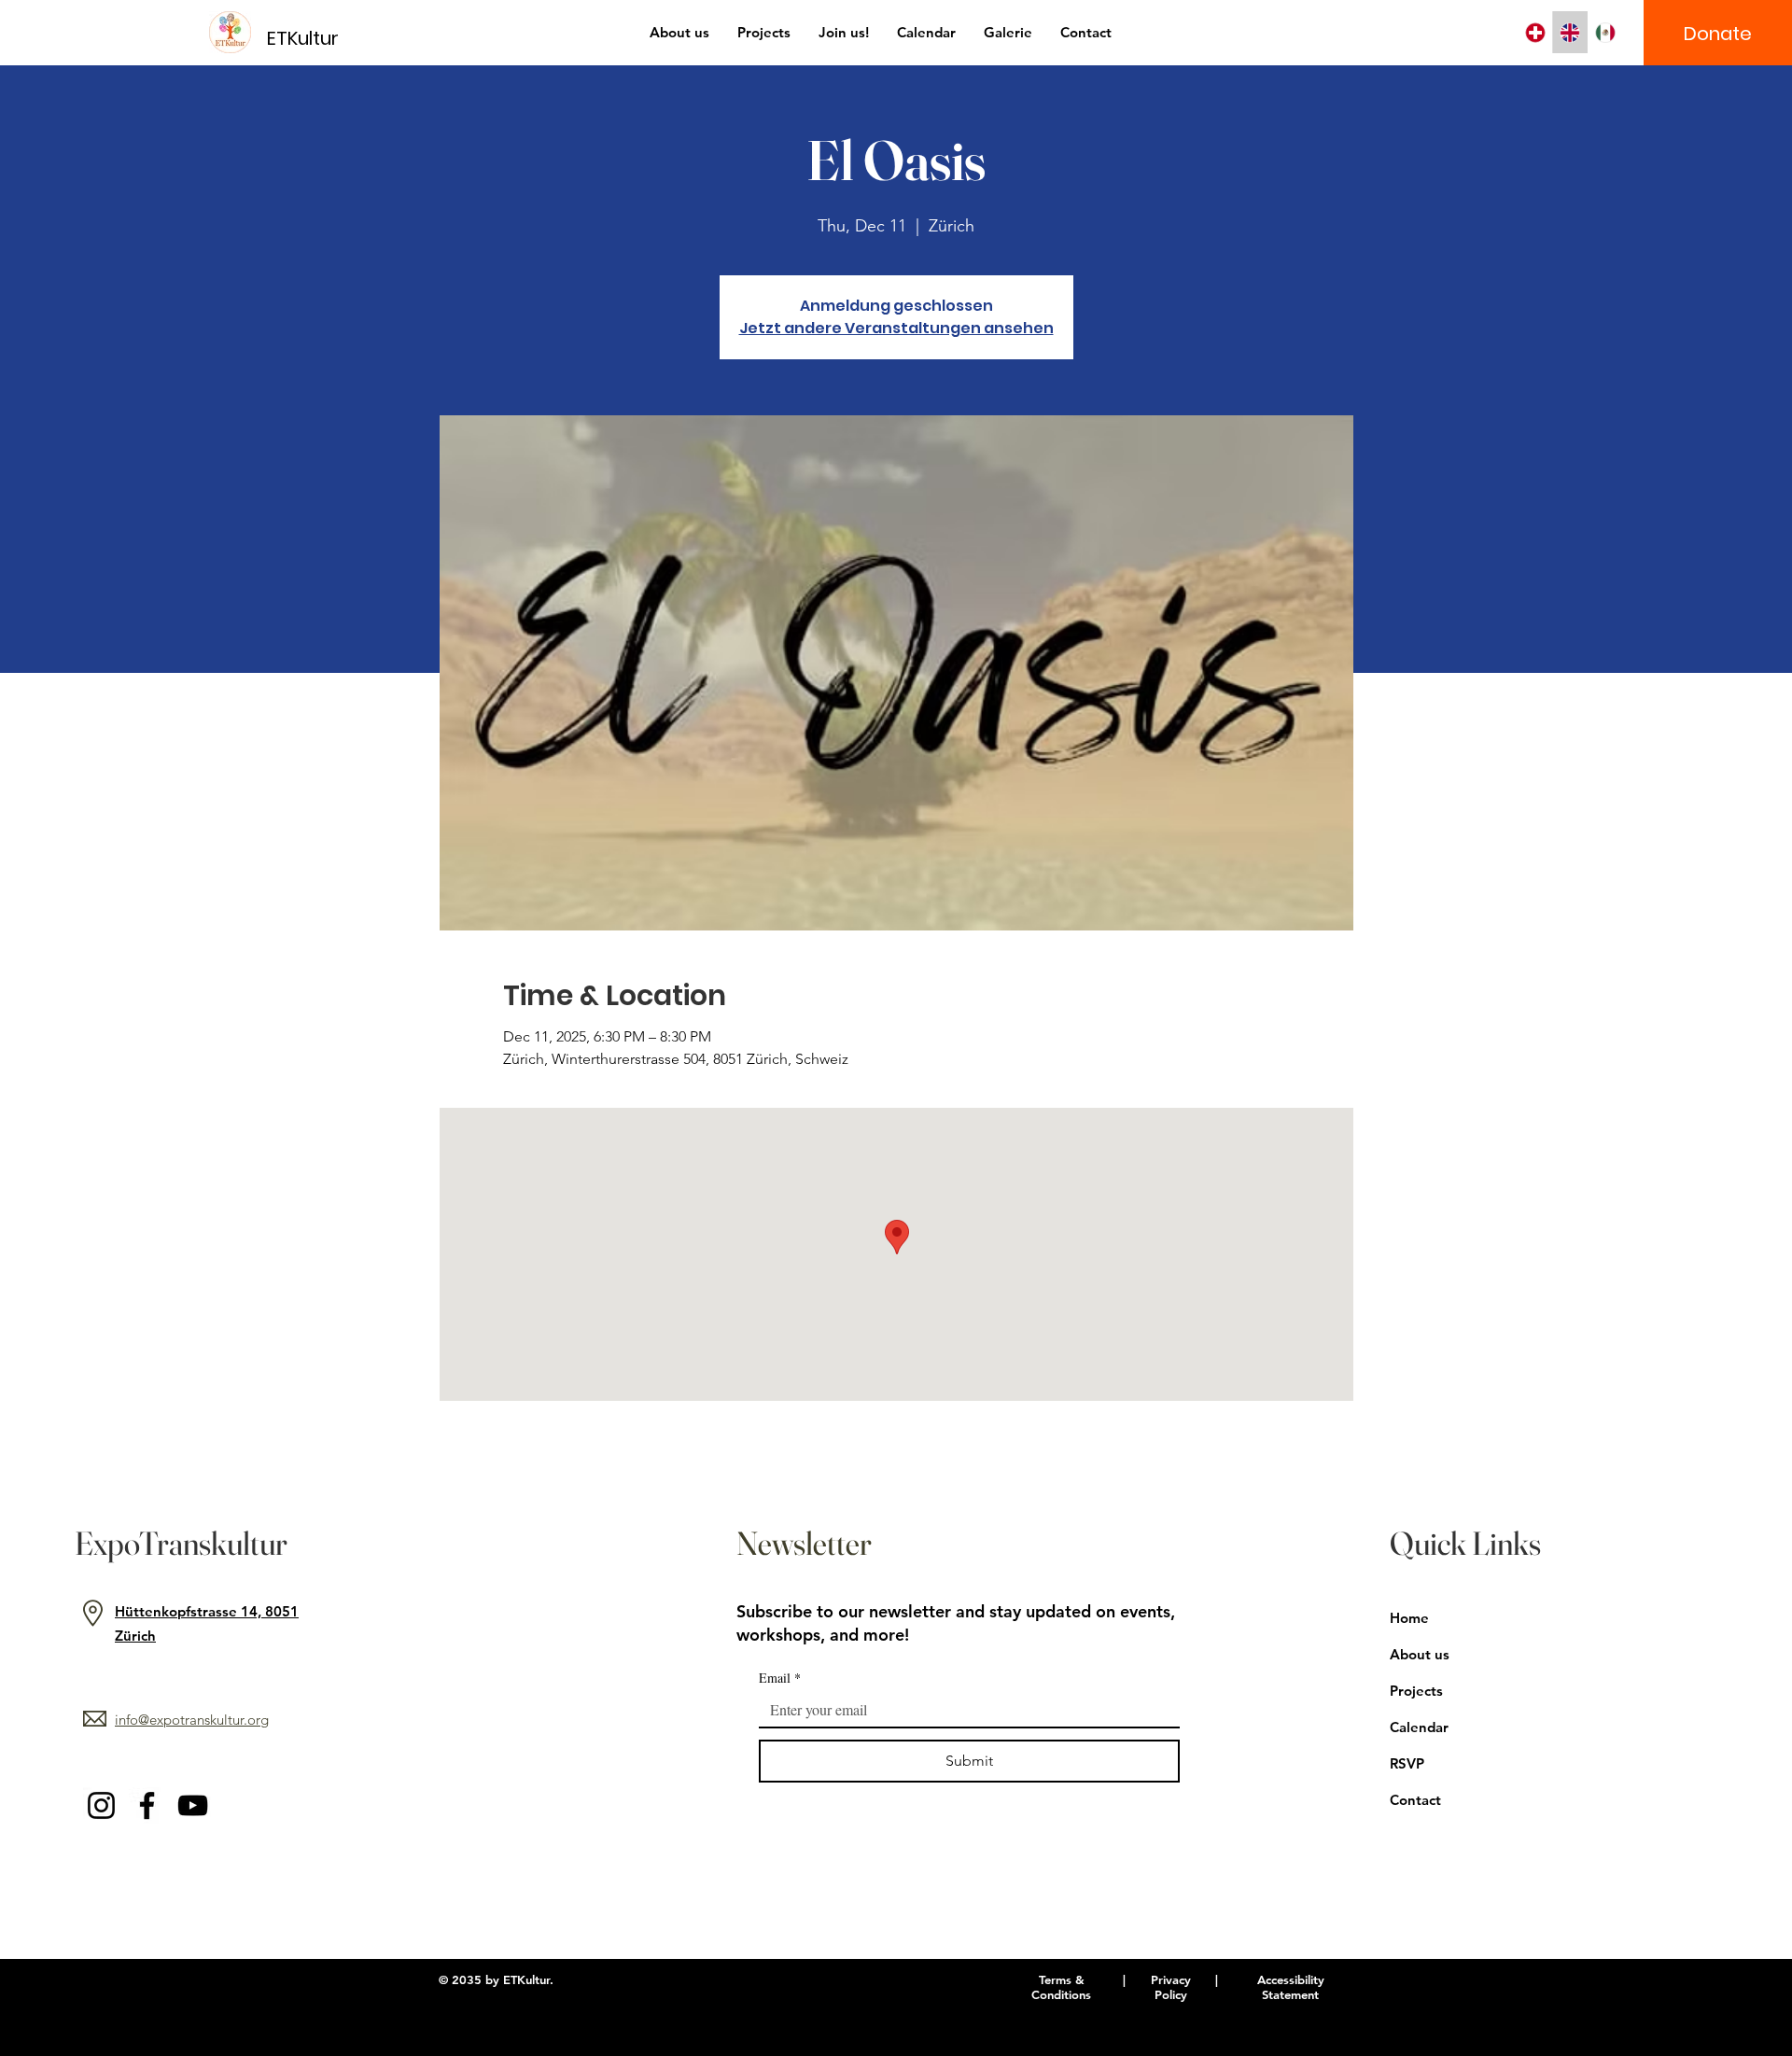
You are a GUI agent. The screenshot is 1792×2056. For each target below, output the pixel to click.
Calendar (1419, 1727)
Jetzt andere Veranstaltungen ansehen (896, 328)
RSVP (1407, 1763)
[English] (1570, 32)
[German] (1535, 32)
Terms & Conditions (1061, 1987)
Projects (1416, 1691)
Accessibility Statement (1291, 1987)
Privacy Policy (1171, 1987)
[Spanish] (1605, 32)
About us (1420, 1654)
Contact (1415, 1800)
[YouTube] (193, 1805)
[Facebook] (147, 1805)
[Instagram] (101, 1805)
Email (780, 1678)
